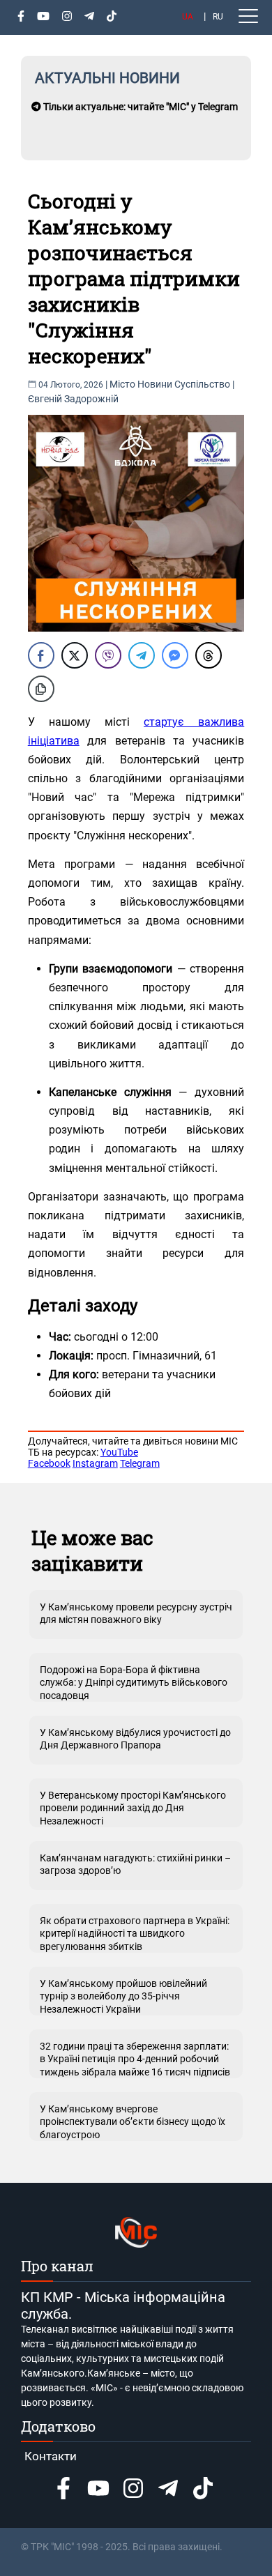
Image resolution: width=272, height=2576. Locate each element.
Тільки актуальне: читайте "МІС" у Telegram (139, 107)
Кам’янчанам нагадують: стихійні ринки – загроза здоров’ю (135, 1864)
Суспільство (202, 384)
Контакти (51, 2456)
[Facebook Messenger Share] (175, 655)
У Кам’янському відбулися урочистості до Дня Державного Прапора (135, 1739)
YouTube (119, 1452)
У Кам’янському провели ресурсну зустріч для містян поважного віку (136, 1613)
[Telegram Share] (142, 655)
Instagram (95, 1463)
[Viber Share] (108, 655)
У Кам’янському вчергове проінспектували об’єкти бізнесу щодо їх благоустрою (133, 2121)
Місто (122, 384)
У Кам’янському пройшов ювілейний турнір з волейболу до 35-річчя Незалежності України (123, 1996)
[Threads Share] (209, 655)
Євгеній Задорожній (73, 399)
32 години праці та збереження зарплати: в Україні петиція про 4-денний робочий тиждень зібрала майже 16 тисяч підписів (135, 2059)
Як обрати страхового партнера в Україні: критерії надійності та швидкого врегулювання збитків (135, 1933)
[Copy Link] (41, 689)
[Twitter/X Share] (75, 655)
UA (188, 17)
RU (218, 17)
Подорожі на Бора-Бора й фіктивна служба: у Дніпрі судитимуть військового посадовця (134, 1682)
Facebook (49, 1463)
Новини (155, 384)
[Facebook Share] (41, 655)
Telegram (140, 1463)
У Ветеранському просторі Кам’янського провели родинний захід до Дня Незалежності (133, 1808)
